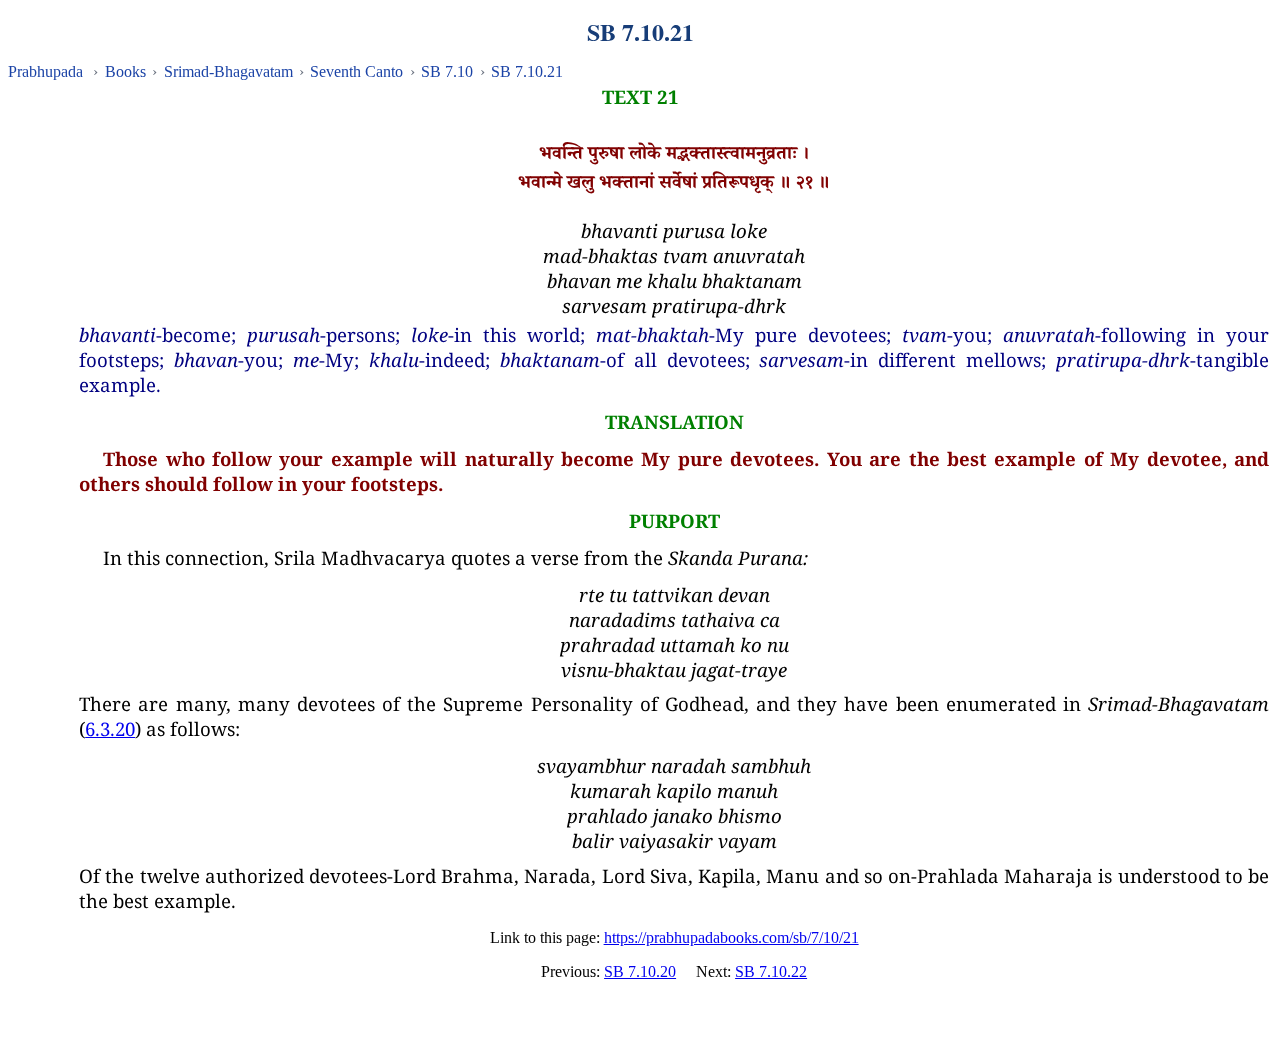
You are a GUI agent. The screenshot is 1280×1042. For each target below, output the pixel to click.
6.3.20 (110, 728)
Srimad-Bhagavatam (228, 71)
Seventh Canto (356, 71)
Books (125, 71)
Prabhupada (45, 71)
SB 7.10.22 (771, 971)
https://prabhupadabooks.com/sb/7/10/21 (731, 937)
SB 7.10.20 (640, 971)
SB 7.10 (447, 71)
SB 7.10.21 (527, 71)
